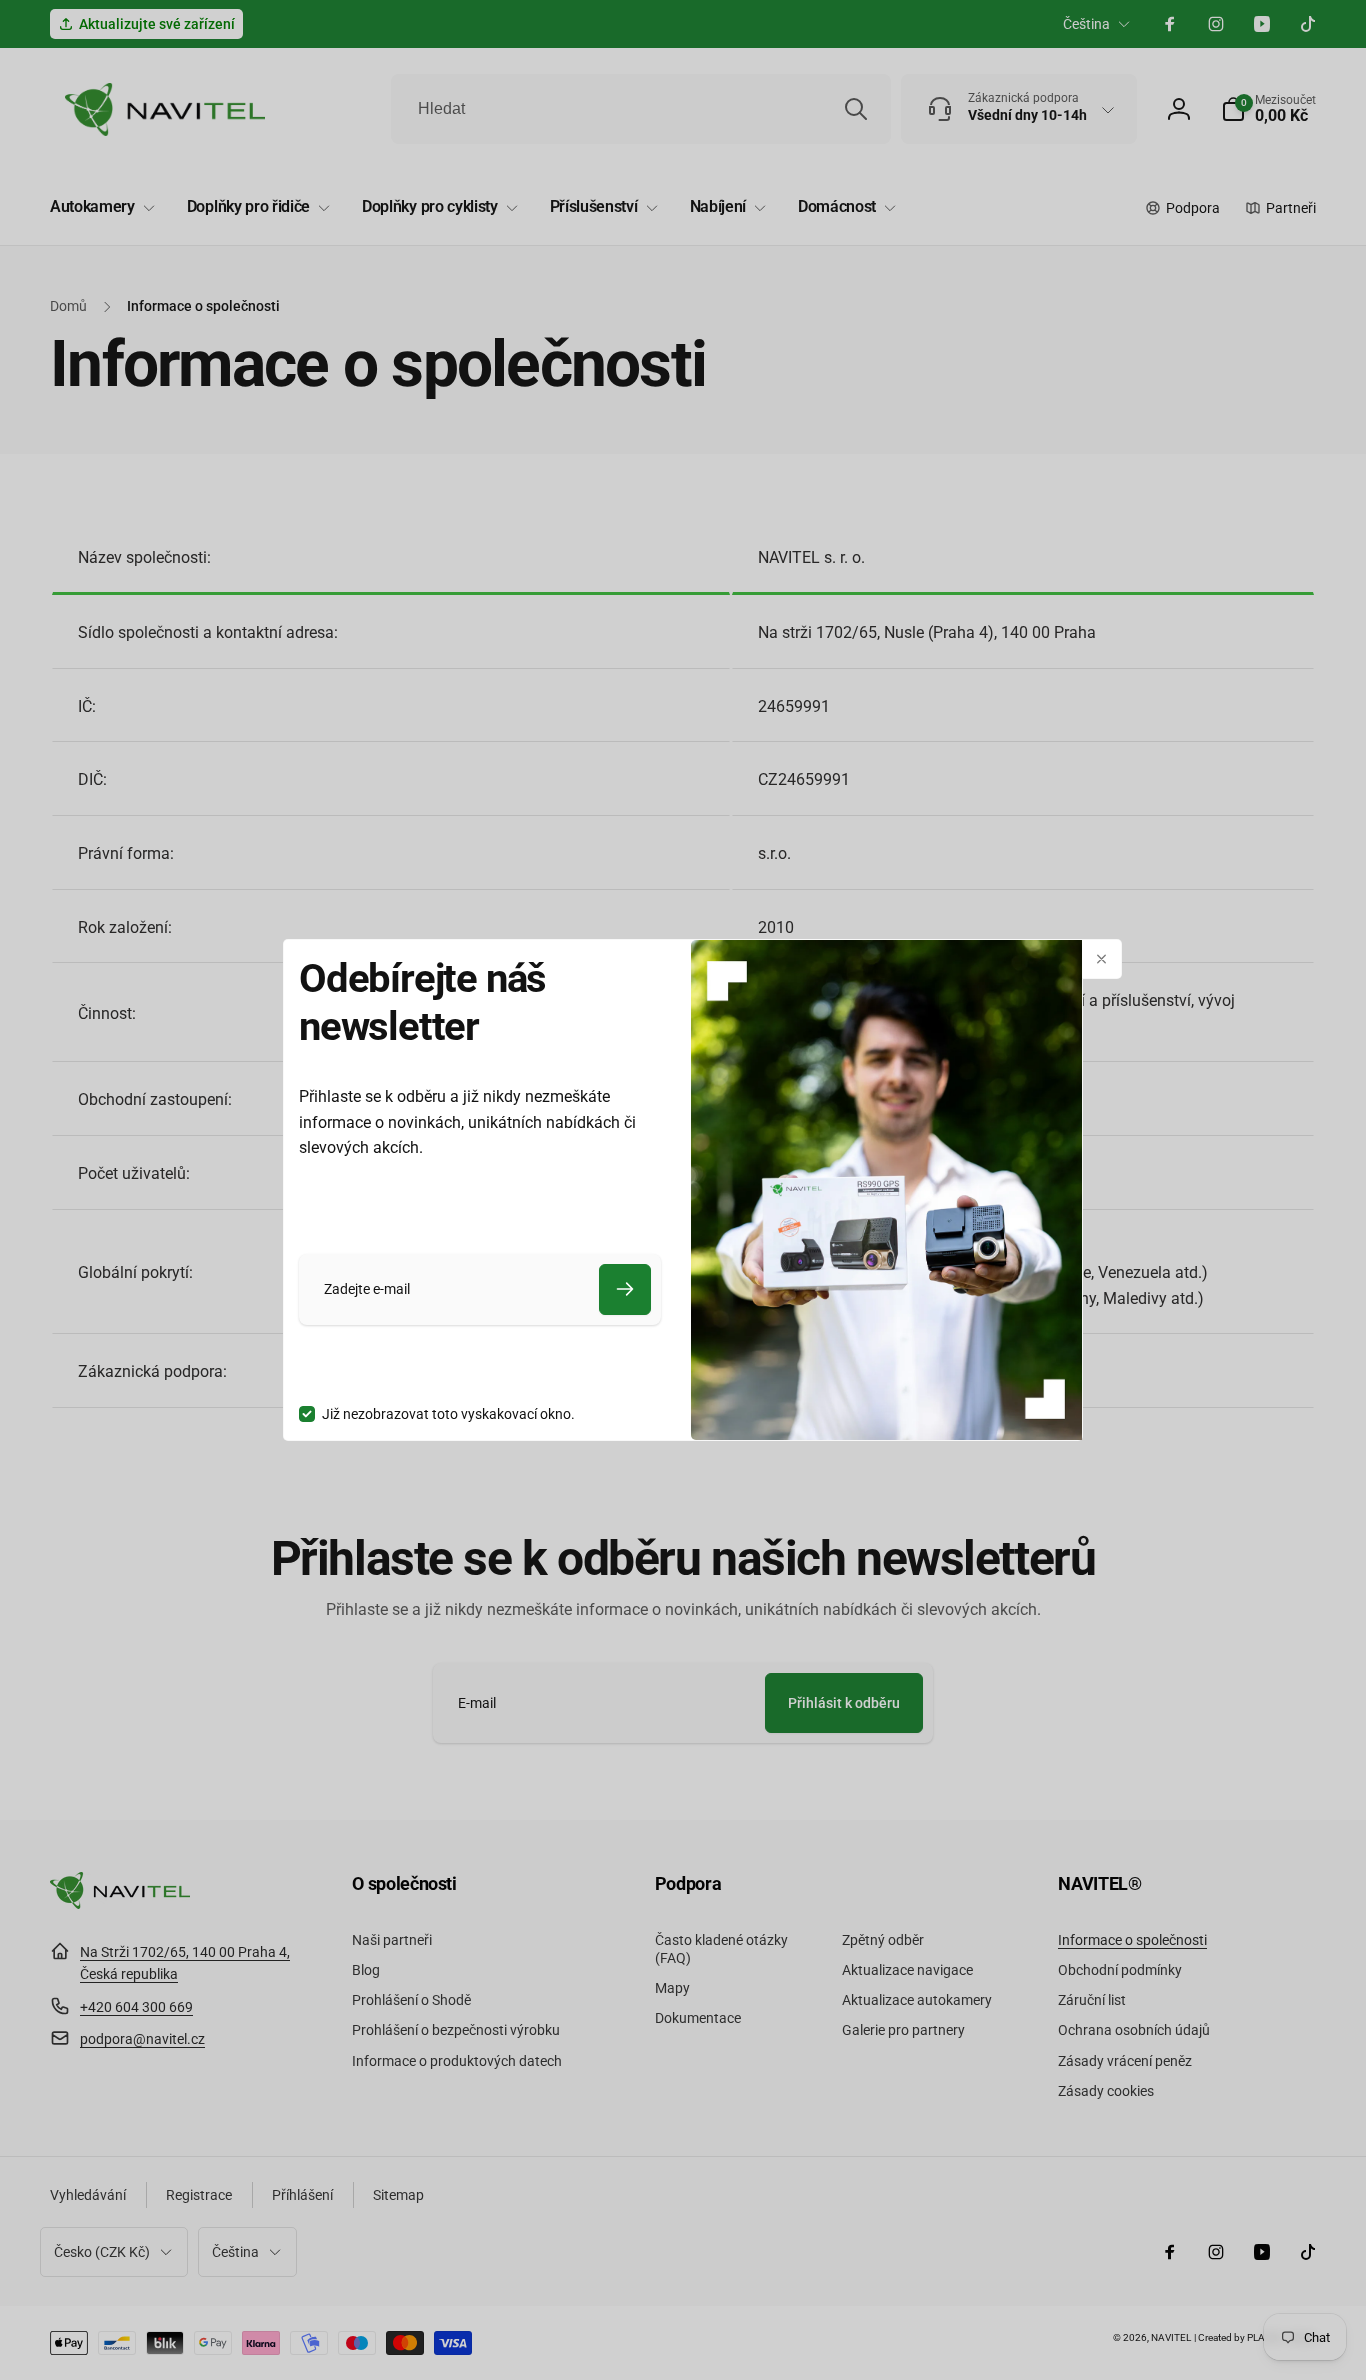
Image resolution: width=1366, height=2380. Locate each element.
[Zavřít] (1102, 959)
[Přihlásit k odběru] (625, 1289)
